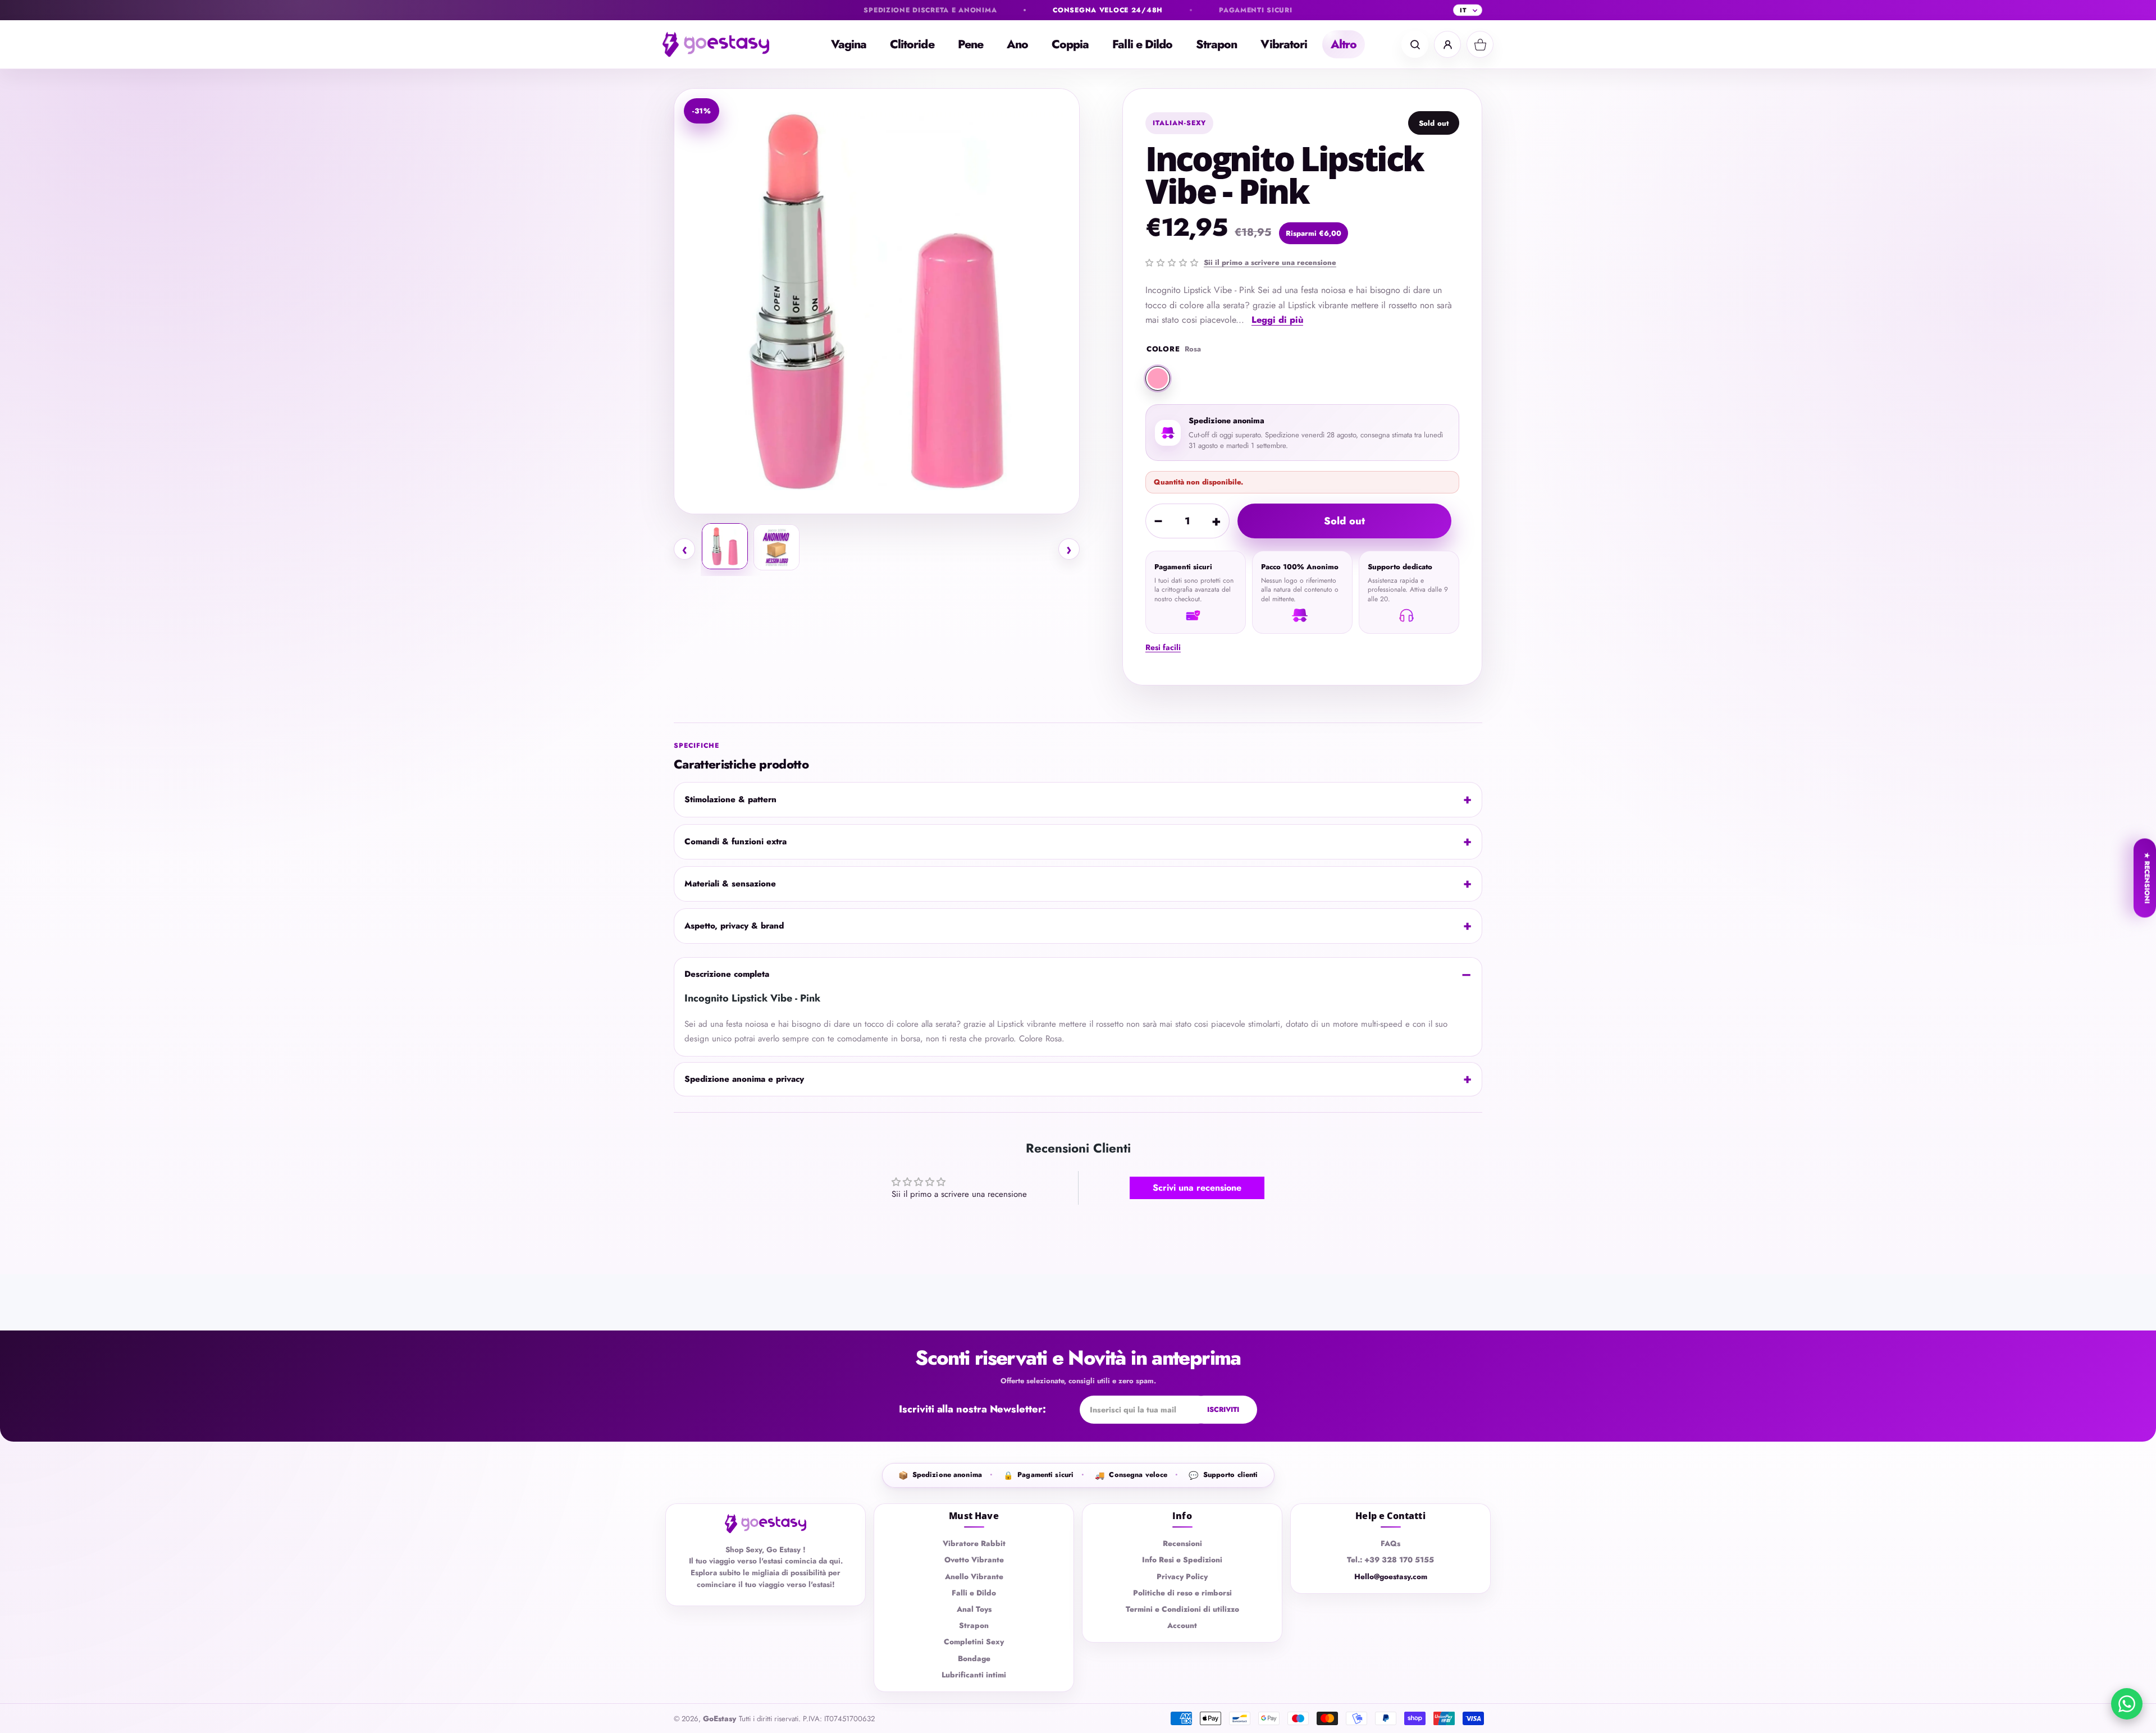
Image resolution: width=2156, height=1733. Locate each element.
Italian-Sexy (1180, 123)
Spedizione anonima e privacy (744, 1079)
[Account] (1447, 44)
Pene (970, 44)
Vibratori (1284, 44)
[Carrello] (1480, 44)
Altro (1344, 44)
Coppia (1070, 44)
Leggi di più (1277, 320)
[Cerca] (1415, 44)
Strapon (1216, 44)
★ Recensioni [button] (2147, 878)
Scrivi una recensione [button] (1197, 1188)
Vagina (849, 44)
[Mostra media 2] (776, 547)
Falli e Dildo (1142, 44)
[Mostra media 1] (725, 546)
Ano (1017, 44)
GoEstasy (720, 1719)
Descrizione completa (727, 974)
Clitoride (912, 44)
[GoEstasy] (724, 44)
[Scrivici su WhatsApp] (2127, 1704)
